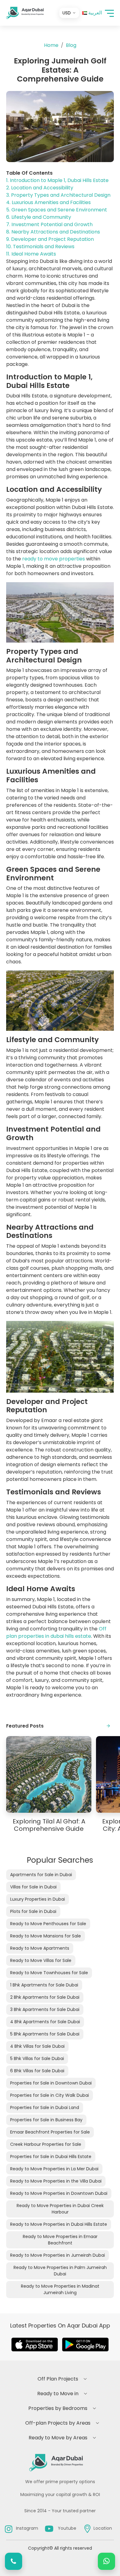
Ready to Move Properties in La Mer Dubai (54, 2169)
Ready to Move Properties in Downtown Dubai (59, 2193)
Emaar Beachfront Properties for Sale (50, 2132)
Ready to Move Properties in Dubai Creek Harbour (60, 2209)
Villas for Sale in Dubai (33, 1887)
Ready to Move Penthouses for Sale (48, 1924)
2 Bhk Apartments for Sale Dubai (45, 1997)
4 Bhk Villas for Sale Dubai (37, 2046)
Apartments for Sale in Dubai (41, 1875)
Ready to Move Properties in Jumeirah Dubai (58, 2255)
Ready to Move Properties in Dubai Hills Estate (59, 2224)
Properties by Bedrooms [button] (58, 2408)
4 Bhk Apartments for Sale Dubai (45, 2022)
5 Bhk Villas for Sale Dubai (37, 2058)
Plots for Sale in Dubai (33, 1911)
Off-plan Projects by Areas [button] (58, 2423)
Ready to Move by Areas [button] (58, 2438)
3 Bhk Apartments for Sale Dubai (45, 2009)
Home (51, 45)
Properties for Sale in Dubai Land (45, 2107)
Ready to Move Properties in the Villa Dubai (56, 2181)
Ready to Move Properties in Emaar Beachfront (60, 2240)
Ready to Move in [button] (58, 2394)
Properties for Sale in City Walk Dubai (50, 2095)
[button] (109, 13)
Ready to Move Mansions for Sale (46, 1936)
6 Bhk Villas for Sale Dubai (37, 2071)
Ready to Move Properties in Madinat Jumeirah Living (60, 2289)
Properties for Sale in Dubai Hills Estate (51, 2157)
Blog (71, 45)
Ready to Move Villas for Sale (41, 1960)
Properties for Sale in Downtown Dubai (51, 2083)
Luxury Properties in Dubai (38, 1899)
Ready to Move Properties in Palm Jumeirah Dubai (60, 2271)
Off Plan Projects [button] (58, 2379)
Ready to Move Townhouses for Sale (49, 1973)
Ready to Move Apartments (40, 1948)
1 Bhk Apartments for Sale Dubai (44, 1985)
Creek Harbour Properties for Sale (46, 2144)
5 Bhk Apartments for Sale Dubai (45, 2034)
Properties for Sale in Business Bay (46, 2120)
